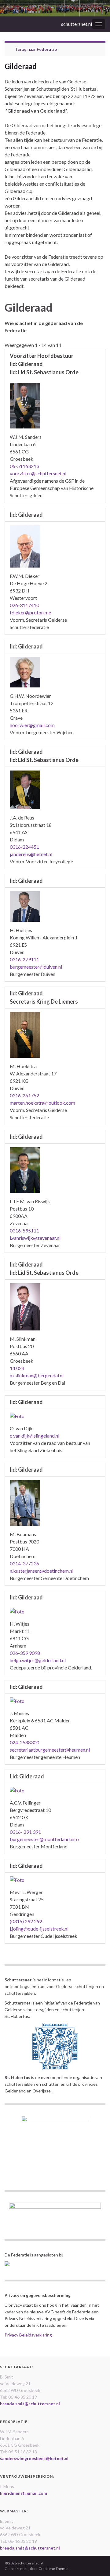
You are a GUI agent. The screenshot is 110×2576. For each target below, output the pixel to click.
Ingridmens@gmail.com (24, 2493)
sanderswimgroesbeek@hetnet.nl (34, 2458)
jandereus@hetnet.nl (31, 854)
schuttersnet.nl (77, 24)
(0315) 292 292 (26, 1921)
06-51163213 (24, 466)
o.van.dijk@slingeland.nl (35, 1436)
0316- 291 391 (25, 1832)
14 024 (17, 1368)
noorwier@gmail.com (32, 725)
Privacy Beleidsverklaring (28, 2335)
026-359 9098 (25, 1653)
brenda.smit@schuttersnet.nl (30, 2404)
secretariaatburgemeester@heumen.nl (50, 1750)
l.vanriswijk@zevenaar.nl (35, 1238)
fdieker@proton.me (30, 612)
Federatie (47, 49)
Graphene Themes (54, 2569)
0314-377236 (24, 1563)
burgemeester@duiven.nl (36, 967)
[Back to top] (96, 2562)
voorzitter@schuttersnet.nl (38, 473)
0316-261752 (24, 1095)
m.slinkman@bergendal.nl (37, 1375)
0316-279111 (24, 959)
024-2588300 (24, 1742)
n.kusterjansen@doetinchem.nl (42, 1571)
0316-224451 (24, 847)
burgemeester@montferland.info (44, 1839)
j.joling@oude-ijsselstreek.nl (39, 1929)
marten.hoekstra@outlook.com (42, 1103)
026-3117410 (24, 605)
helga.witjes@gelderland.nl (38, 1660)
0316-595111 (24, 1230)
